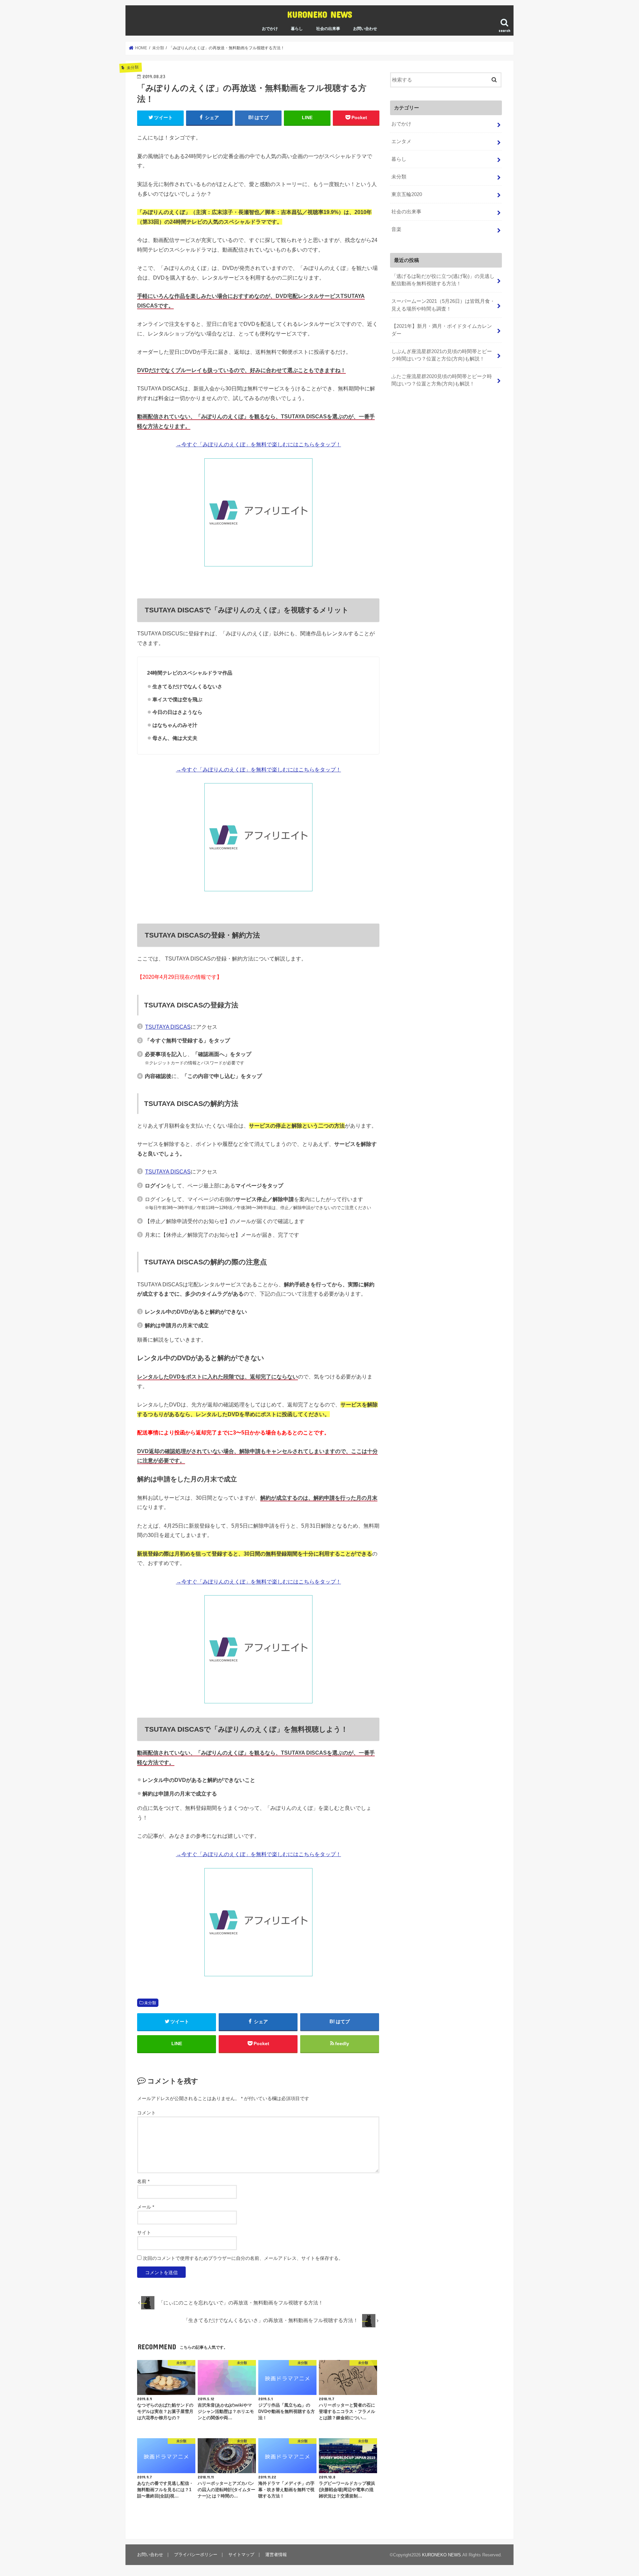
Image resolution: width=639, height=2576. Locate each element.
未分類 (150, 2003)
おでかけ (270, 29)
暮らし (297, 29)
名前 (143, 2181)
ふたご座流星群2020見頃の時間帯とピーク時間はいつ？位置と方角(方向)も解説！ (442, 380)
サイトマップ (241, 2555)
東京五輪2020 (407, 194)
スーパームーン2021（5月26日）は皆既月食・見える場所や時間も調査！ (443, 305)
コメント (146, 2113)
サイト (144, 2233)
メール (146, 2207)
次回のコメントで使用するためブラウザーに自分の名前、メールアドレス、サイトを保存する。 (243, 2258)
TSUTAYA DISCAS (168, 1027)
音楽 (396, 229)
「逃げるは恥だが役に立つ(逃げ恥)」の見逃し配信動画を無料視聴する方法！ (443, 280)
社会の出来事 (328, 29)
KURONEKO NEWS (320, 14)
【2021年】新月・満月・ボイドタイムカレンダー (442, 330)
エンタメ (401, 141)
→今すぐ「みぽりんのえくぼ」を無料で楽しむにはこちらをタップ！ (259, 444)
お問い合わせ (365, 29)
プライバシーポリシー (196, 2555)
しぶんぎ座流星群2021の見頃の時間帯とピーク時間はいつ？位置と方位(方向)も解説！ (442, 355)
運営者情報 (276, 2555)
